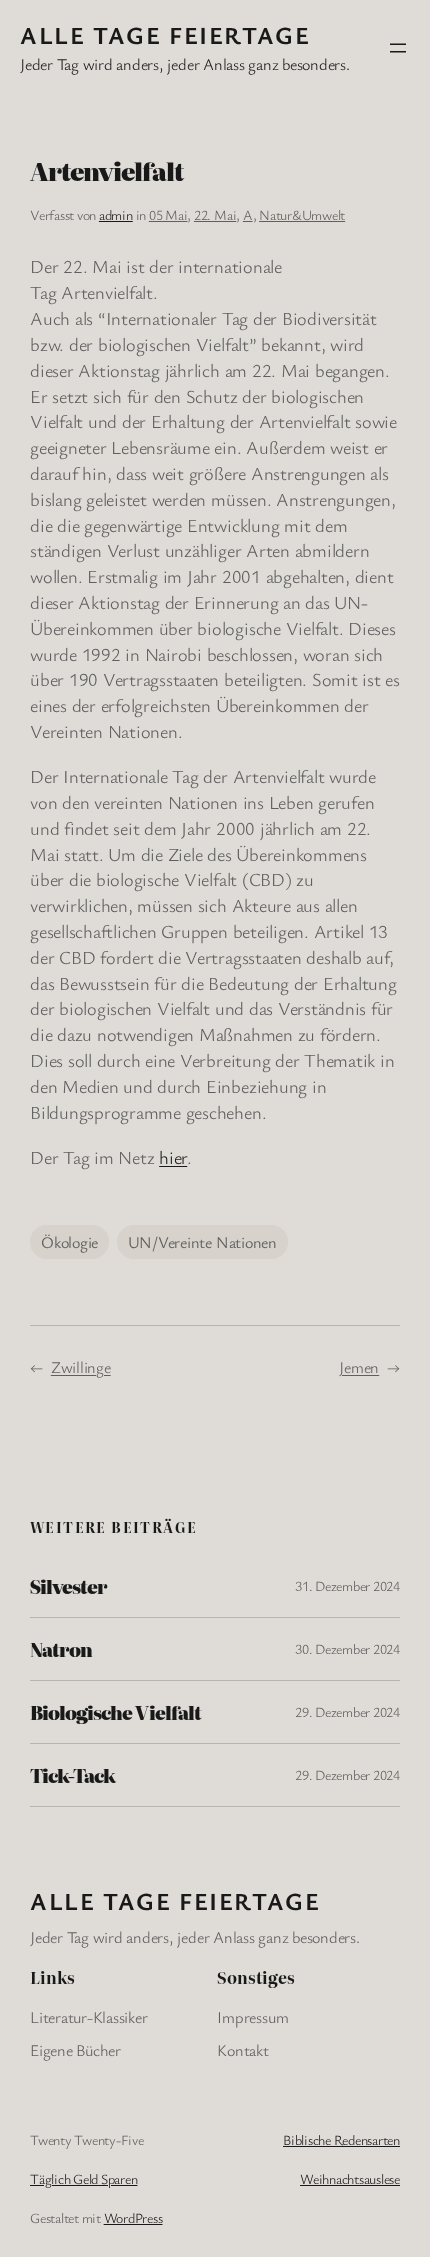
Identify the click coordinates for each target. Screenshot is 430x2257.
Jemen (359, 1367)
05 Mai (168, 214)
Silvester (68, 1586)
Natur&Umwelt (302, 214)
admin (116, 214)
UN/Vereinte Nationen (202, 1242)
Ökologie (69, 1242)
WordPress (133, 2217)
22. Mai (215, 214)
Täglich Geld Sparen (83, 2178)
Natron (61, 1649)
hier (173, 1157)
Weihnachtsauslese (350, 2178)
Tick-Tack (72, 1775)
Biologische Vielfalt (115, 1712)
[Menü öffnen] (398, 48)
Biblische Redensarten (341, 2139)
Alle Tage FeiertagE (165, 34)
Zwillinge (81, 1367)
